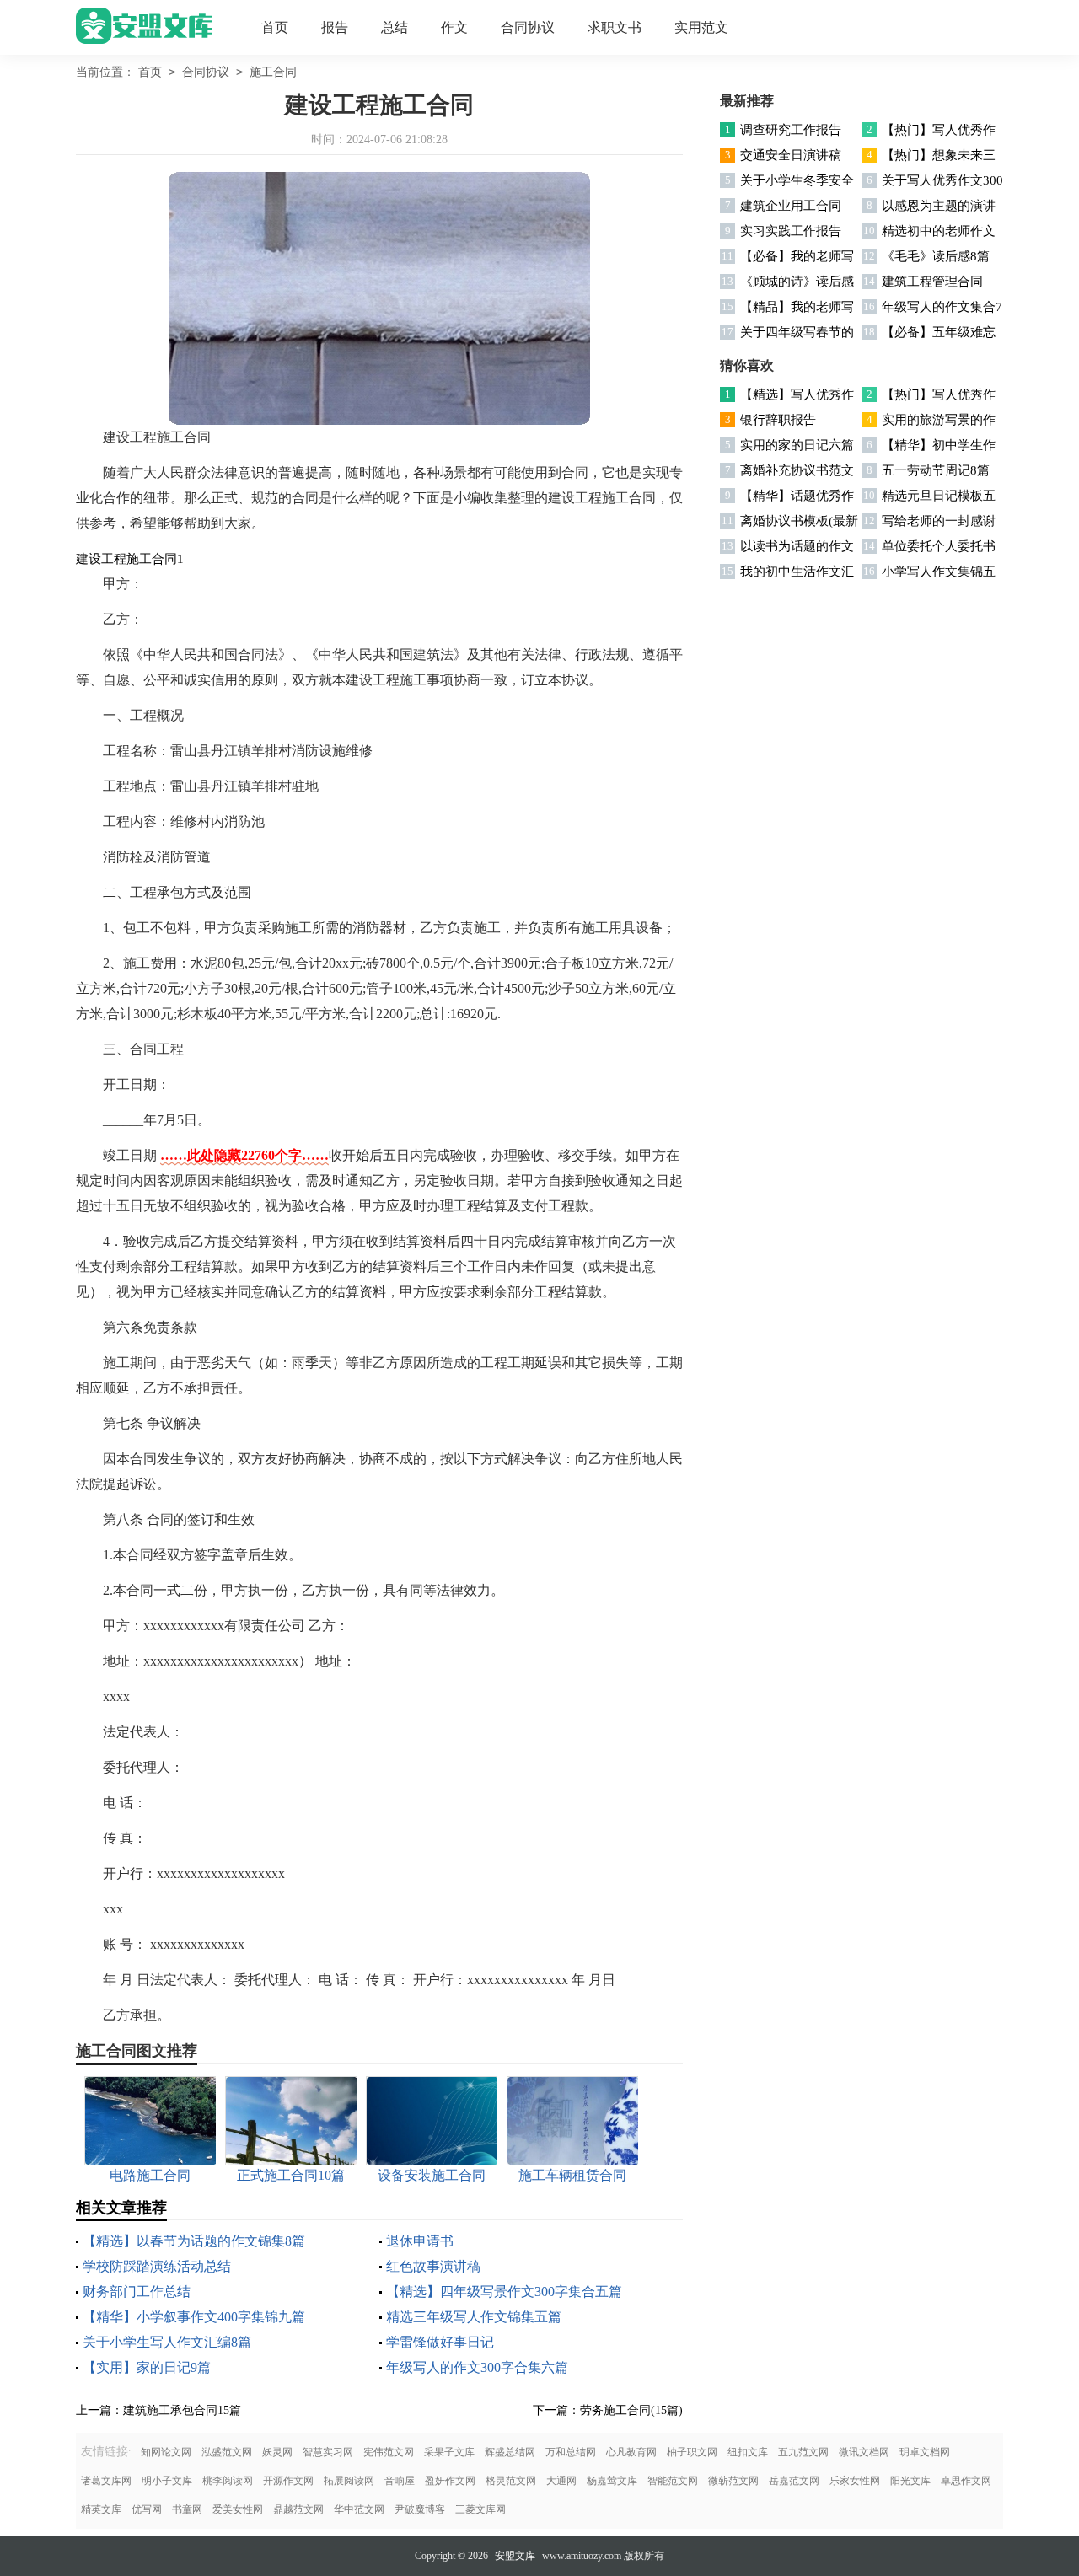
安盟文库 (515, 2556)
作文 (454, 27)
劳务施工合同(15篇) (631, 2410)
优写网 (147, 2509)
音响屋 (400, 2481)
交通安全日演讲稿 (791, 155)
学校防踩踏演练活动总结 (157, 2266)
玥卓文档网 (925, 2452)
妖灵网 (277, 2452)
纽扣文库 (748, 2452)
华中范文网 (359, 2509)
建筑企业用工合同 (791, 206)
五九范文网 (803, 2452)
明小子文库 (167, 2481)
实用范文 (701, 27)
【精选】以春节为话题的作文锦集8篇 (194, 2241)
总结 (395, 27)
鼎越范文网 (298, 2509)
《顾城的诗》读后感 (797, 282)
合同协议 (528, 27)
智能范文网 (673, 2481)
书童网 (187, 2509)
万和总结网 (571, 2452)
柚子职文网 (692, 2452)
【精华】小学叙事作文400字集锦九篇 (194, 2317)
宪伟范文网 (389, 2452)
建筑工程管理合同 (932, 282)
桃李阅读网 (228, 2481)
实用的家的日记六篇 (797, 445)
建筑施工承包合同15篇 (182, 2410)
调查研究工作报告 (791, 130)
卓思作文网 (966, 2481)
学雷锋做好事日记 (440, 2342)
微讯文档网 (864, 2452)
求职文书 (615, 27)
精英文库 (101, 2509)
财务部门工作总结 (137, 2292)
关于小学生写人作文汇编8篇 (167, 2342)
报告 (335, 27)
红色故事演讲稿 (433, 2266)
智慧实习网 (328, 2452)
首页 (275, 27)
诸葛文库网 (106, 2481)
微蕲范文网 (733, 2481)
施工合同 (273, 72)
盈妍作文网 (450, 2481)
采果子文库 (449, 2452)
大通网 (561, 2481)
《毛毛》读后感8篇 (936, 256)
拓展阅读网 (349, 2481)
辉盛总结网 (510, 2452)
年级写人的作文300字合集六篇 (477, 2367)
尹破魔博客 (420, 2509)
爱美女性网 (238, 2509)
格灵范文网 (511, 2481)
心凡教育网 (631, 2452)
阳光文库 (910, 2481)
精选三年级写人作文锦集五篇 (474, 2317)
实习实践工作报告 (791, 231)
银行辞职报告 (778, 420)
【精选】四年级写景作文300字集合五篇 (504, 2292)
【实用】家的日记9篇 (147, 2367)
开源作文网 (288, 2481)
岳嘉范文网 (794, 2481)
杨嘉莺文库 (612, 2481)
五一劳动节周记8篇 (936, 470)
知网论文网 (166, 2452)
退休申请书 (420, 2241)
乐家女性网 (855, 2481)
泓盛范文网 (227, 2452)
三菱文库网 (480, 2509)
